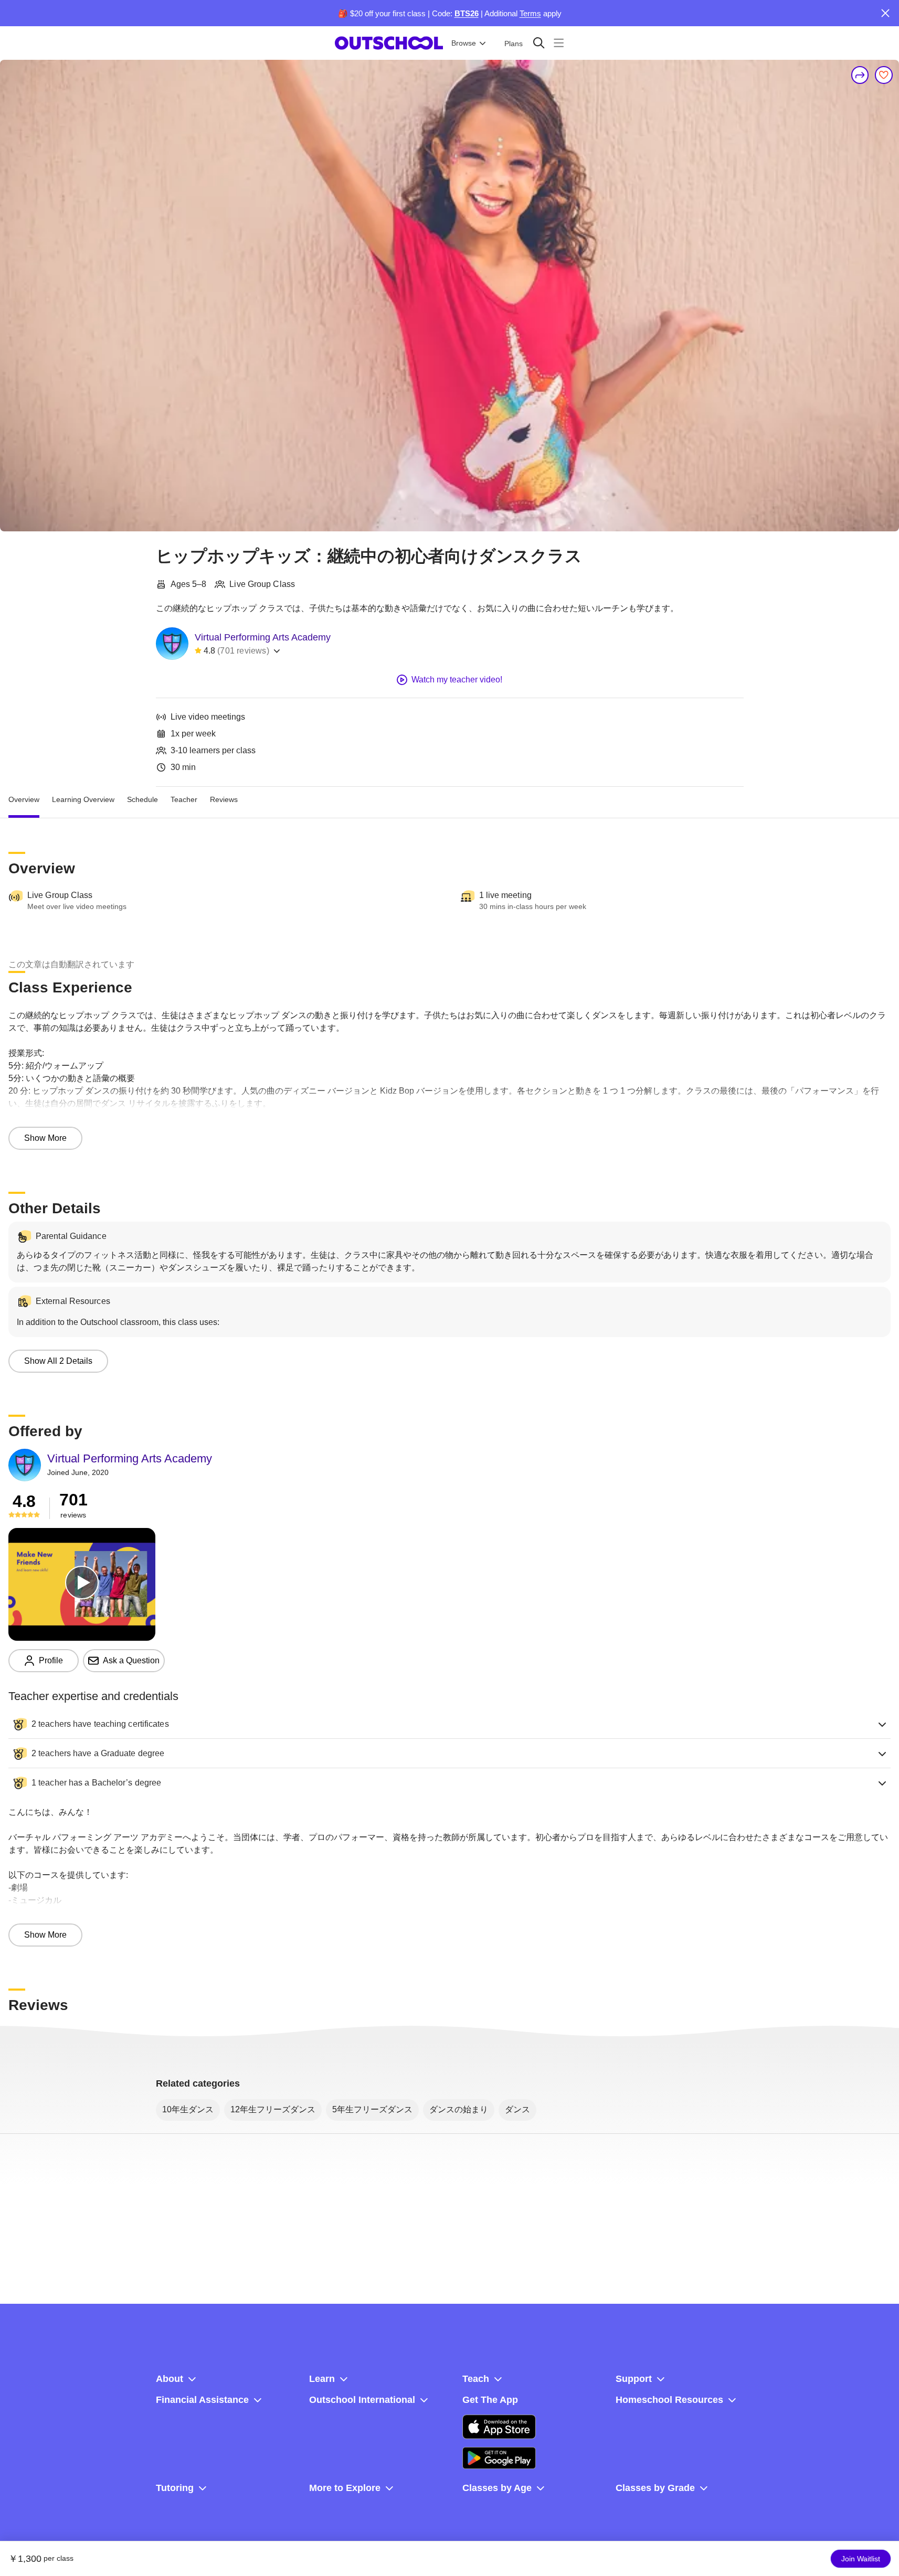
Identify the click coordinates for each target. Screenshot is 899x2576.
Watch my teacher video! (457, 680)
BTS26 (467, 13)
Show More (45, 1138)
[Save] (884, 75)
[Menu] (559, 43)
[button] (449, 1724)
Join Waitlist (861, 2559)
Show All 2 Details (58, 1361)
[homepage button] (389, 43)
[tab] (24, 799)
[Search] (539, 43)
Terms (530, 13)
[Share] (860, 75)
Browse (464, 43)
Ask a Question (131, 1660)
